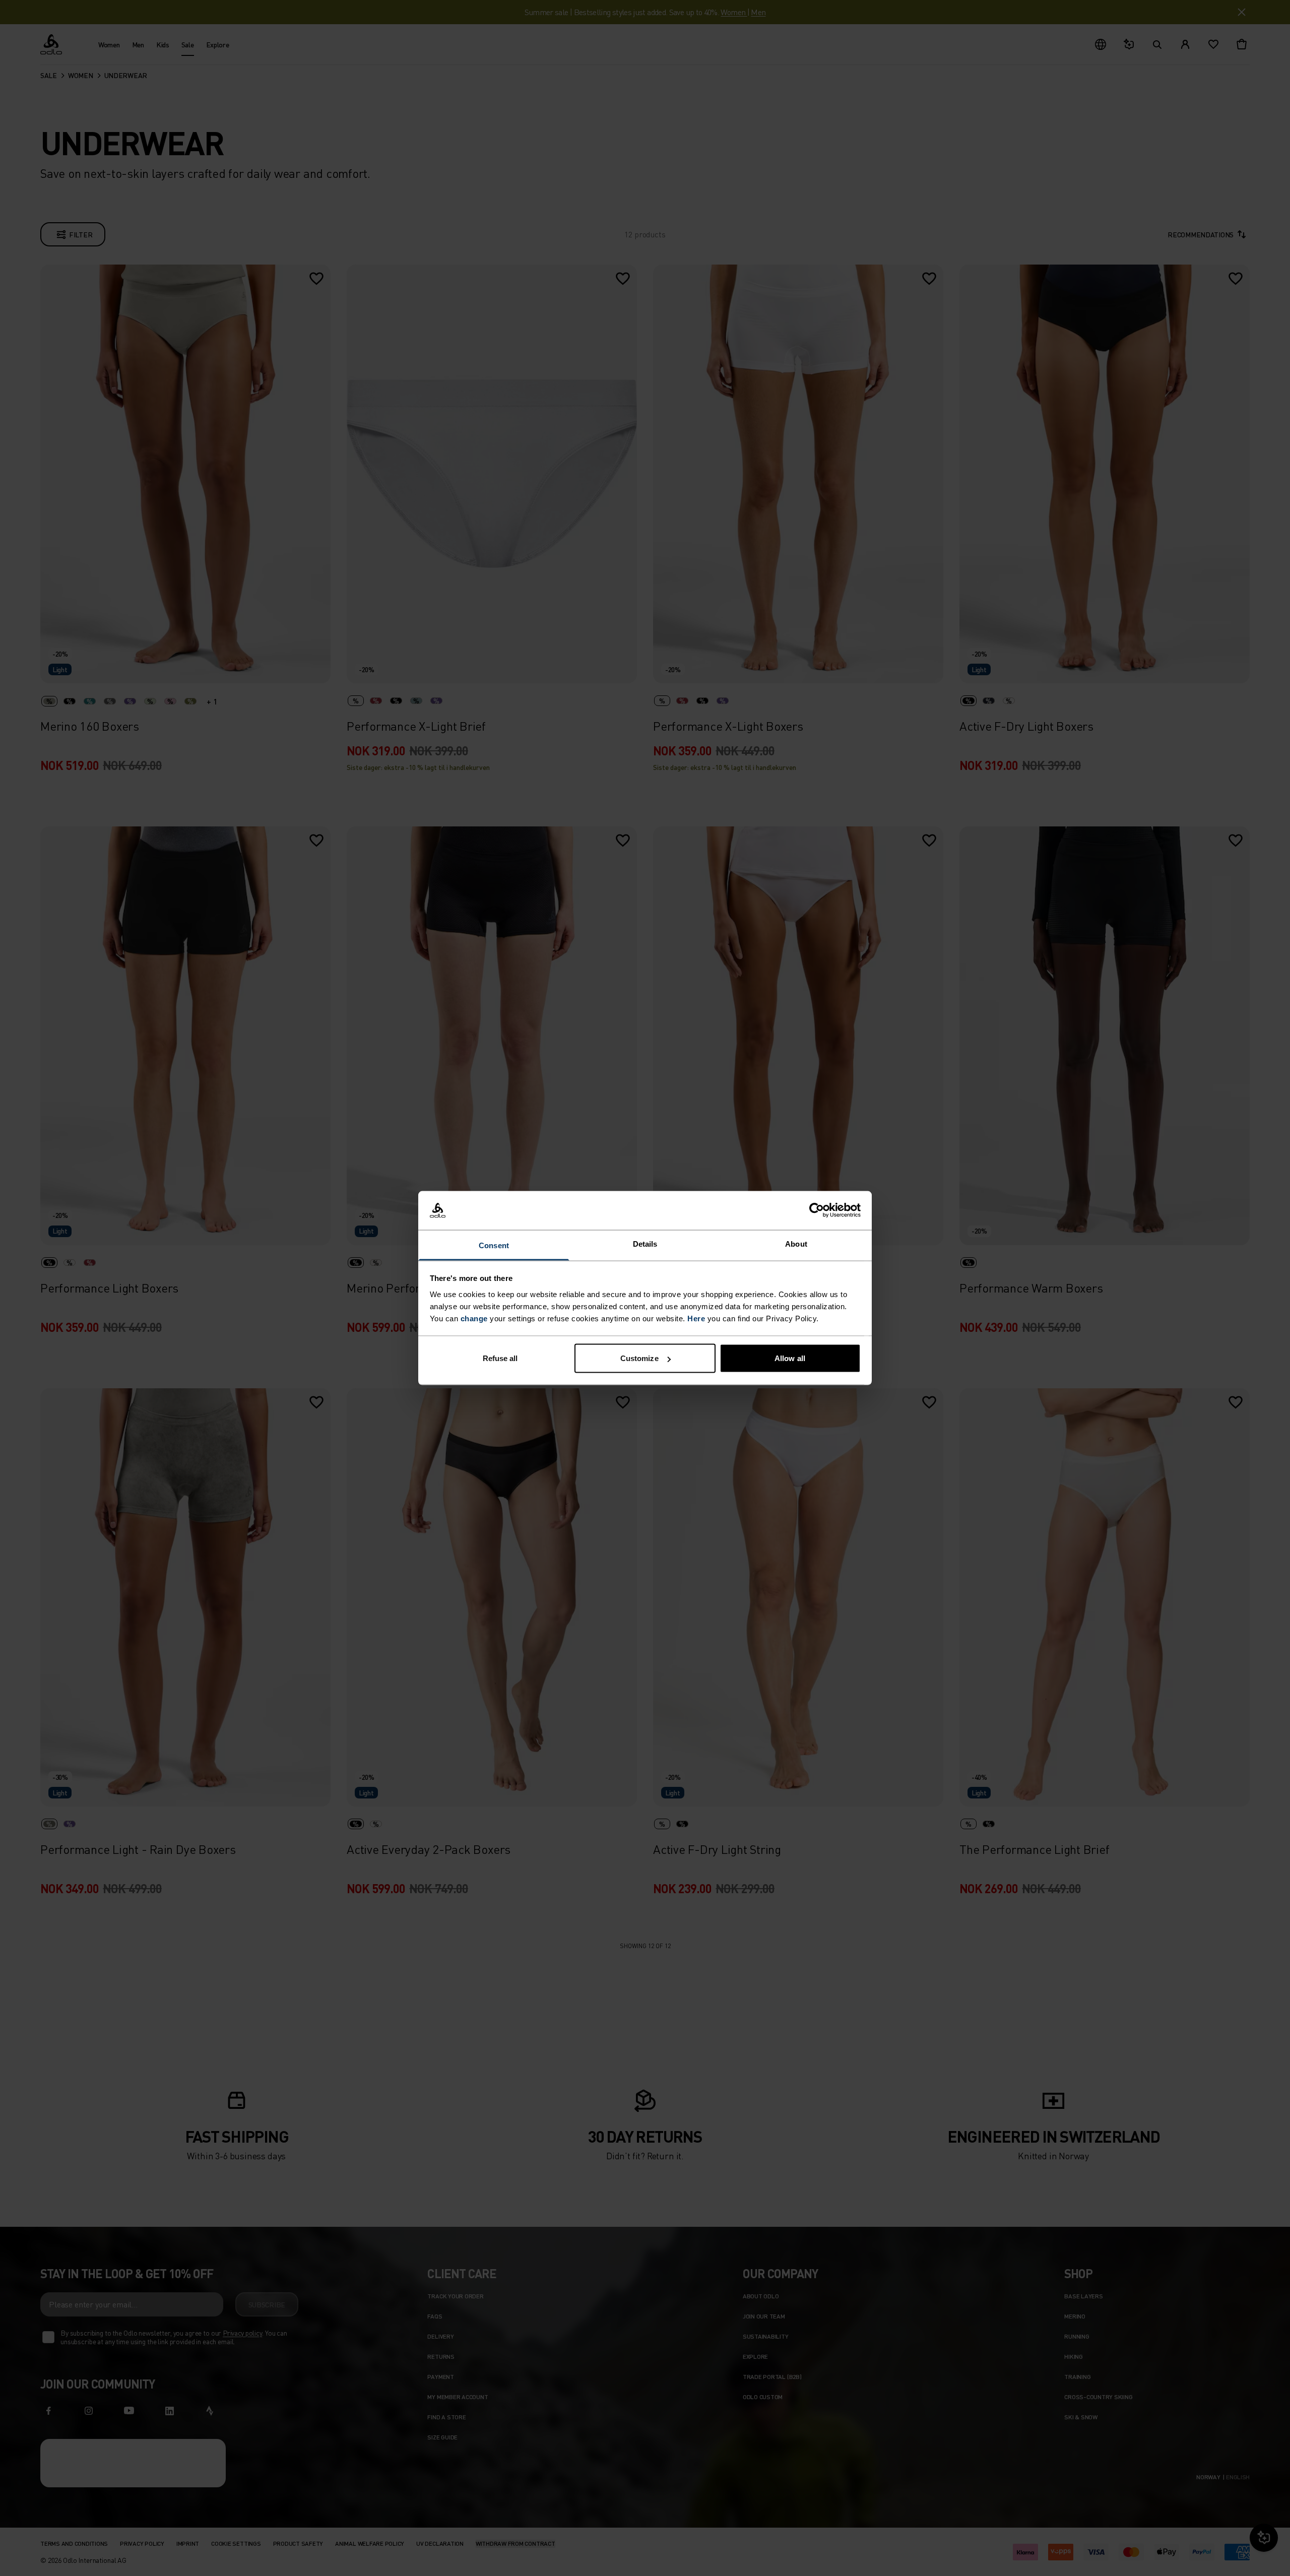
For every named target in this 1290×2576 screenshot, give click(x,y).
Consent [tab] (494, 1245)
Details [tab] (645, 1243)
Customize (639, 1358)
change (474, 1318)
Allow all (790, 1358)
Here (696, 1318)
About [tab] (796, 1243)
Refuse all (500, 1358)
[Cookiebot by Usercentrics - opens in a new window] (817, 1210)
